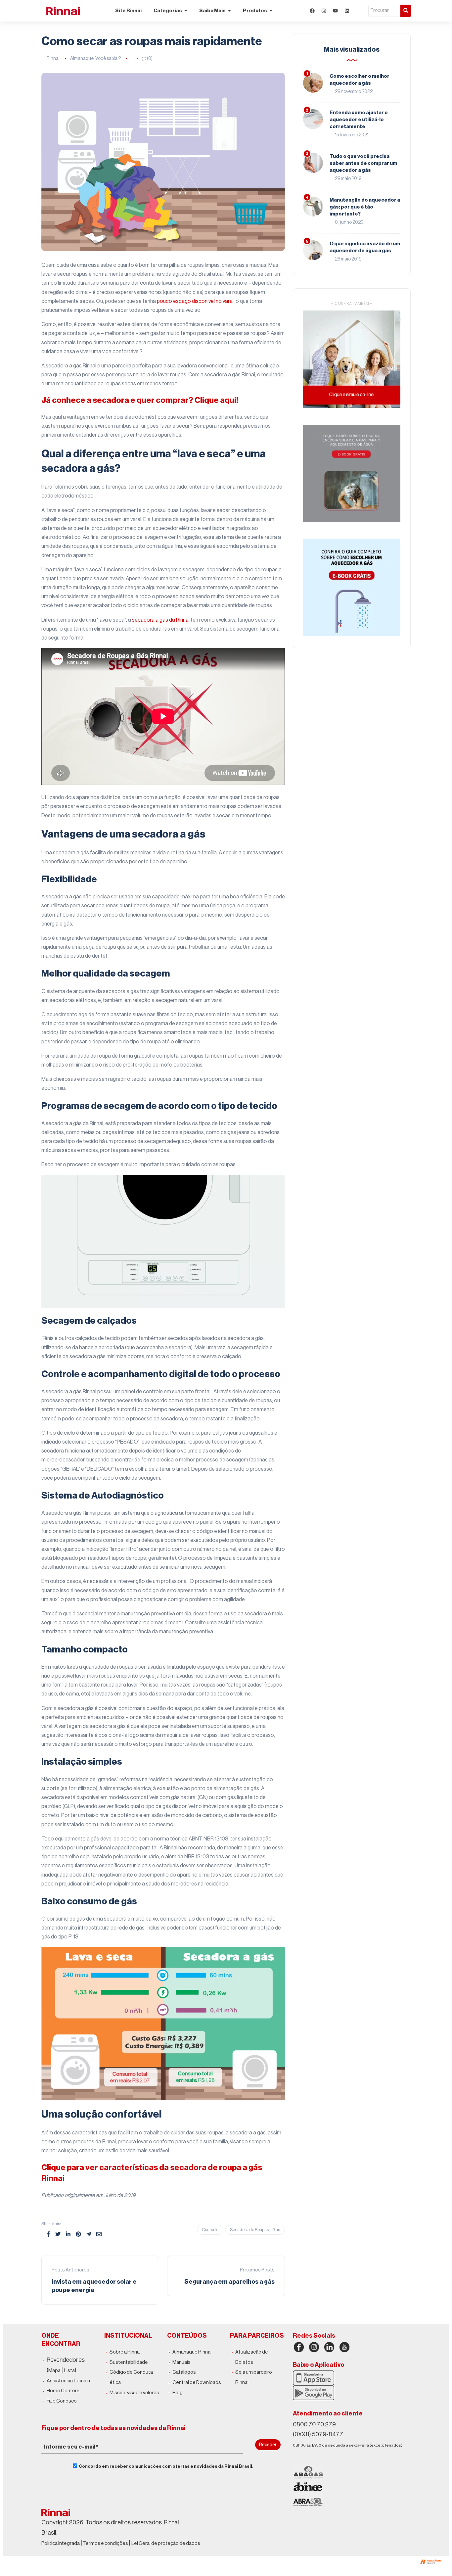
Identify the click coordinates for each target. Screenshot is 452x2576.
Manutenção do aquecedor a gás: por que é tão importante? (365, 207)
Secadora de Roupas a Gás (255, 2230)
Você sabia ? (108, 59)
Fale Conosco (62, 2401)
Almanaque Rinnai (192, 2352)
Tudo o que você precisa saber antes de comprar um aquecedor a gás (363, 163)
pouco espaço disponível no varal (195, 301)
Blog (178, 2393)
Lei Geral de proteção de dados (166, 2543)
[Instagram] (324, 11)
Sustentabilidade (129, 2362)
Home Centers (63, 2391)
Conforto (210, 2230)
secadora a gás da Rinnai (161, 620)
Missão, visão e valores (134, 2393)
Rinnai (53, 59)
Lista (69, 2371)
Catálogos (184, 2372)
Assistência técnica (68, 2381)
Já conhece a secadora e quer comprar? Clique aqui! (140, 400)
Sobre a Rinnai (125, 2352)
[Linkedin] (347, 11)
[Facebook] (312, 11)
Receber (268, 2445)
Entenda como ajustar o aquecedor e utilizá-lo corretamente (359, 120)
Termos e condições (106, 2543)
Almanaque (82, 59)
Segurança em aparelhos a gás (229, 2282)
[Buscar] (406, 11)
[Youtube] (335, 11)
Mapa (54, 2371)
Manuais (181, 2362)
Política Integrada (61, 2543)
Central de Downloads (197, 2383)
